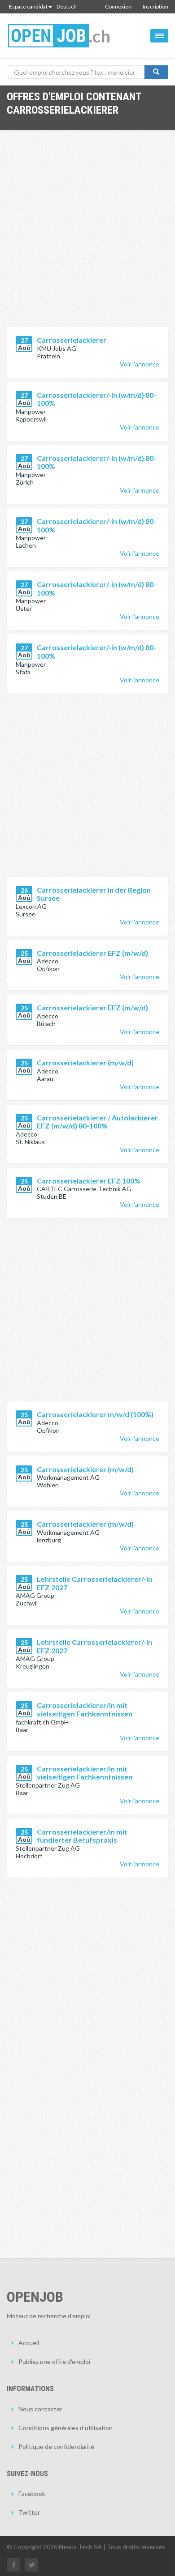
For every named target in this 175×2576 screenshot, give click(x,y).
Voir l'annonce (140, 364)
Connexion (118, 6)
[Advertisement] (87, 235)
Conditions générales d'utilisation (66, 2428)
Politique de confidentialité (56, 2446)
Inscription (155, 6)
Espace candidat (28, 6)
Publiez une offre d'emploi (54, 2361)
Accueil (29, 2343)
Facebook (32, 2493)
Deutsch (67, 6)
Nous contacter (40, 2409)
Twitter (29, 2512)
